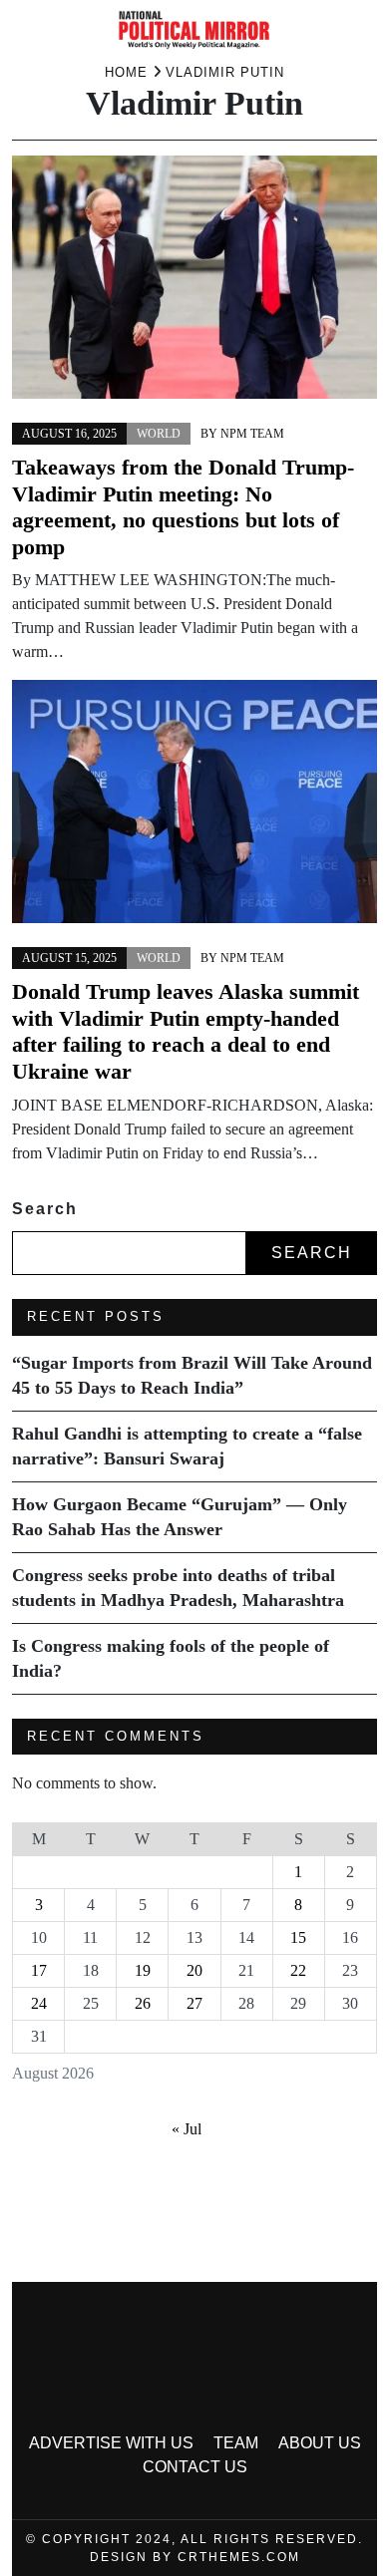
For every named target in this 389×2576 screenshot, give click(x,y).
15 (298, 1937)
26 (143, 2003)
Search (45, 1209)
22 (298, 1970)
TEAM (236, 2443)
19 (143, 1970)
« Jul (187, 2129)
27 (194, 2003)
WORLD (159, 434)
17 (39, 1970)
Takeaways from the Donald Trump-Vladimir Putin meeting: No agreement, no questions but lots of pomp (183, 507)
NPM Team (252, 434)
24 (39, 2003)
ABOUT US (320, 2443)
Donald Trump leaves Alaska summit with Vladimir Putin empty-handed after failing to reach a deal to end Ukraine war (186, 1031)
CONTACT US (195, 2467)
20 (194, 1970)
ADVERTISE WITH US (111, 2443)
